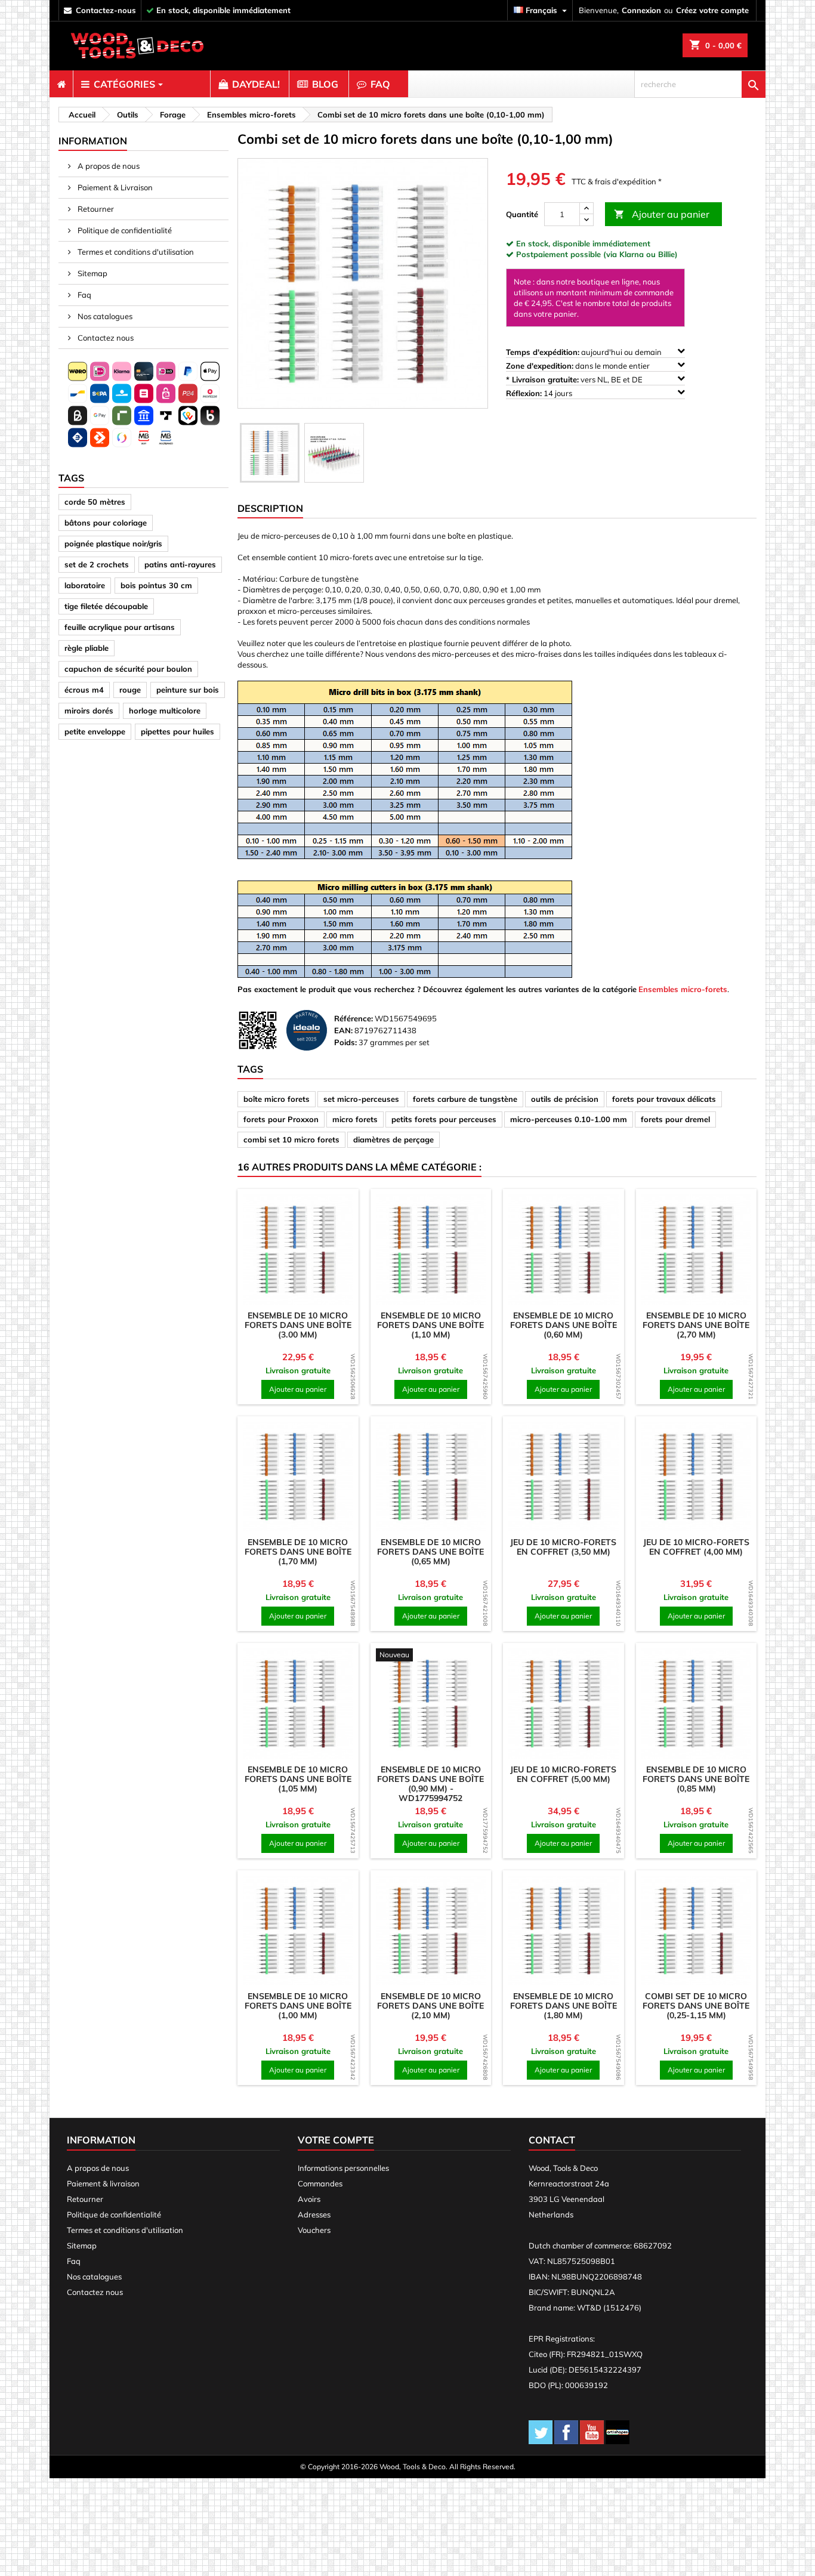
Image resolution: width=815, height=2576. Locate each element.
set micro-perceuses (361, 1099)
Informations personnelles (343, 2168)
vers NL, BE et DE (575, 379)
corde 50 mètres (95, 502)
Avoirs (309, 2199)
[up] (586, 209)
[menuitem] (61, 84)
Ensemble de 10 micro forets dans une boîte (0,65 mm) (430, 1552)
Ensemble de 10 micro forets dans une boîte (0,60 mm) (564, 1325)
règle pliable (87, 648)
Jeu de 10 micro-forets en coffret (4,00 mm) (696, 1547)
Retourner (95, 209)
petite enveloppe (95, 731)
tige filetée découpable (106, 606)
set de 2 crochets (97, 564)
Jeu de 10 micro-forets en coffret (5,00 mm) (563, 1774)
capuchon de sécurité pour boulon (128, 669)
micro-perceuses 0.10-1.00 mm (569, 1119)
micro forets (355, 1119)
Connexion (641, 10)
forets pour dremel (675, 1119)
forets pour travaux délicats (664, 1099)
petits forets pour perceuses (444, 1119)
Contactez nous (105, 338)
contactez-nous (106, 10)
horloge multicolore (165, 711)
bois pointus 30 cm (156, 585)
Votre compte (336, 2140)
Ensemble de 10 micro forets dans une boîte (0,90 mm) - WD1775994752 (430, 1784)
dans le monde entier (579, 366)
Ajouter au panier (662, 214)
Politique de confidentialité (124, 230)
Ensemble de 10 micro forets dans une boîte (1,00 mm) (298, 2006)
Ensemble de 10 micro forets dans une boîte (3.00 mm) (298, 1325)
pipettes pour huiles (177, 731)
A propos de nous (108, 166)
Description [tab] (270, 508)
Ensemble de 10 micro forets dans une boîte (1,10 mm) (430, 1325)
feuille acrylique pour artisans (120, 627)
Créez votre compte (712, 10)
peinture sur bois (188, 690)
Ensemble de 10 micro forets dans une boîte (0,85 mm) (696, 1779)
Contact (552, 2140)
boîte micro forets (277, 1099)
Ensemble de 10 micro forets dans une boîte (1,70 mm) (298, 1552)
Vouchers (314, 2230)
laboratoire (85, 585)
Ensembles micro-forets (683, 989)
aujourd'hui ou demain (585, 352)
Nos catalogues (104, 316)
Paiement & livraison (103, 2183)
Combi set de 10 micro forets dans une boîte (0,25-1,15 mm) (696, 2006)
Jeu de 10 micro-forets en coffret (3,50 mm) (563, 1547)
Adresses (314, 2214)
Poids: (345, 1042)
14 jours (540, 393)
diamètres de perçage (393, 1139)
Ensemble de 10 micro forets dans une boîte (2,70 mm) (696, 1325)
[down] (586, 220)
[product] (298, 1250)
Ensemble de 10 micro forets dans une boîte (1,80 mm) (564, 2006)
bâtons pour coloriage (106, 523)
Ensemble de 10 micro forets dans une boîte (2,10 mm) (430, 2006)
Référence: (354, 1018)
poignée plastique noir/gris (113, 543)
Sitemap (92, 273)
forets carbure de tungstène (465, 1099)
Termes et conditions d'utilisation (135, 252)
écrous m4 (84, 690)
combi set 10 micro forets (291, 1139)
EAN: (343, 1030)
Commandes (320, 2183)
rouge (130, 690)
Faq (84, 295)
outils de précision (565, 1099)
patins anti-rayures (180, 564)
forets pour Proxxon (281, 1119)
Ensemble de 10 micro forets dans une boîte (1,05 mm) (298, 1779)
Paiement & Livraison (114, 187)
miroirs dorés (89, 711)
